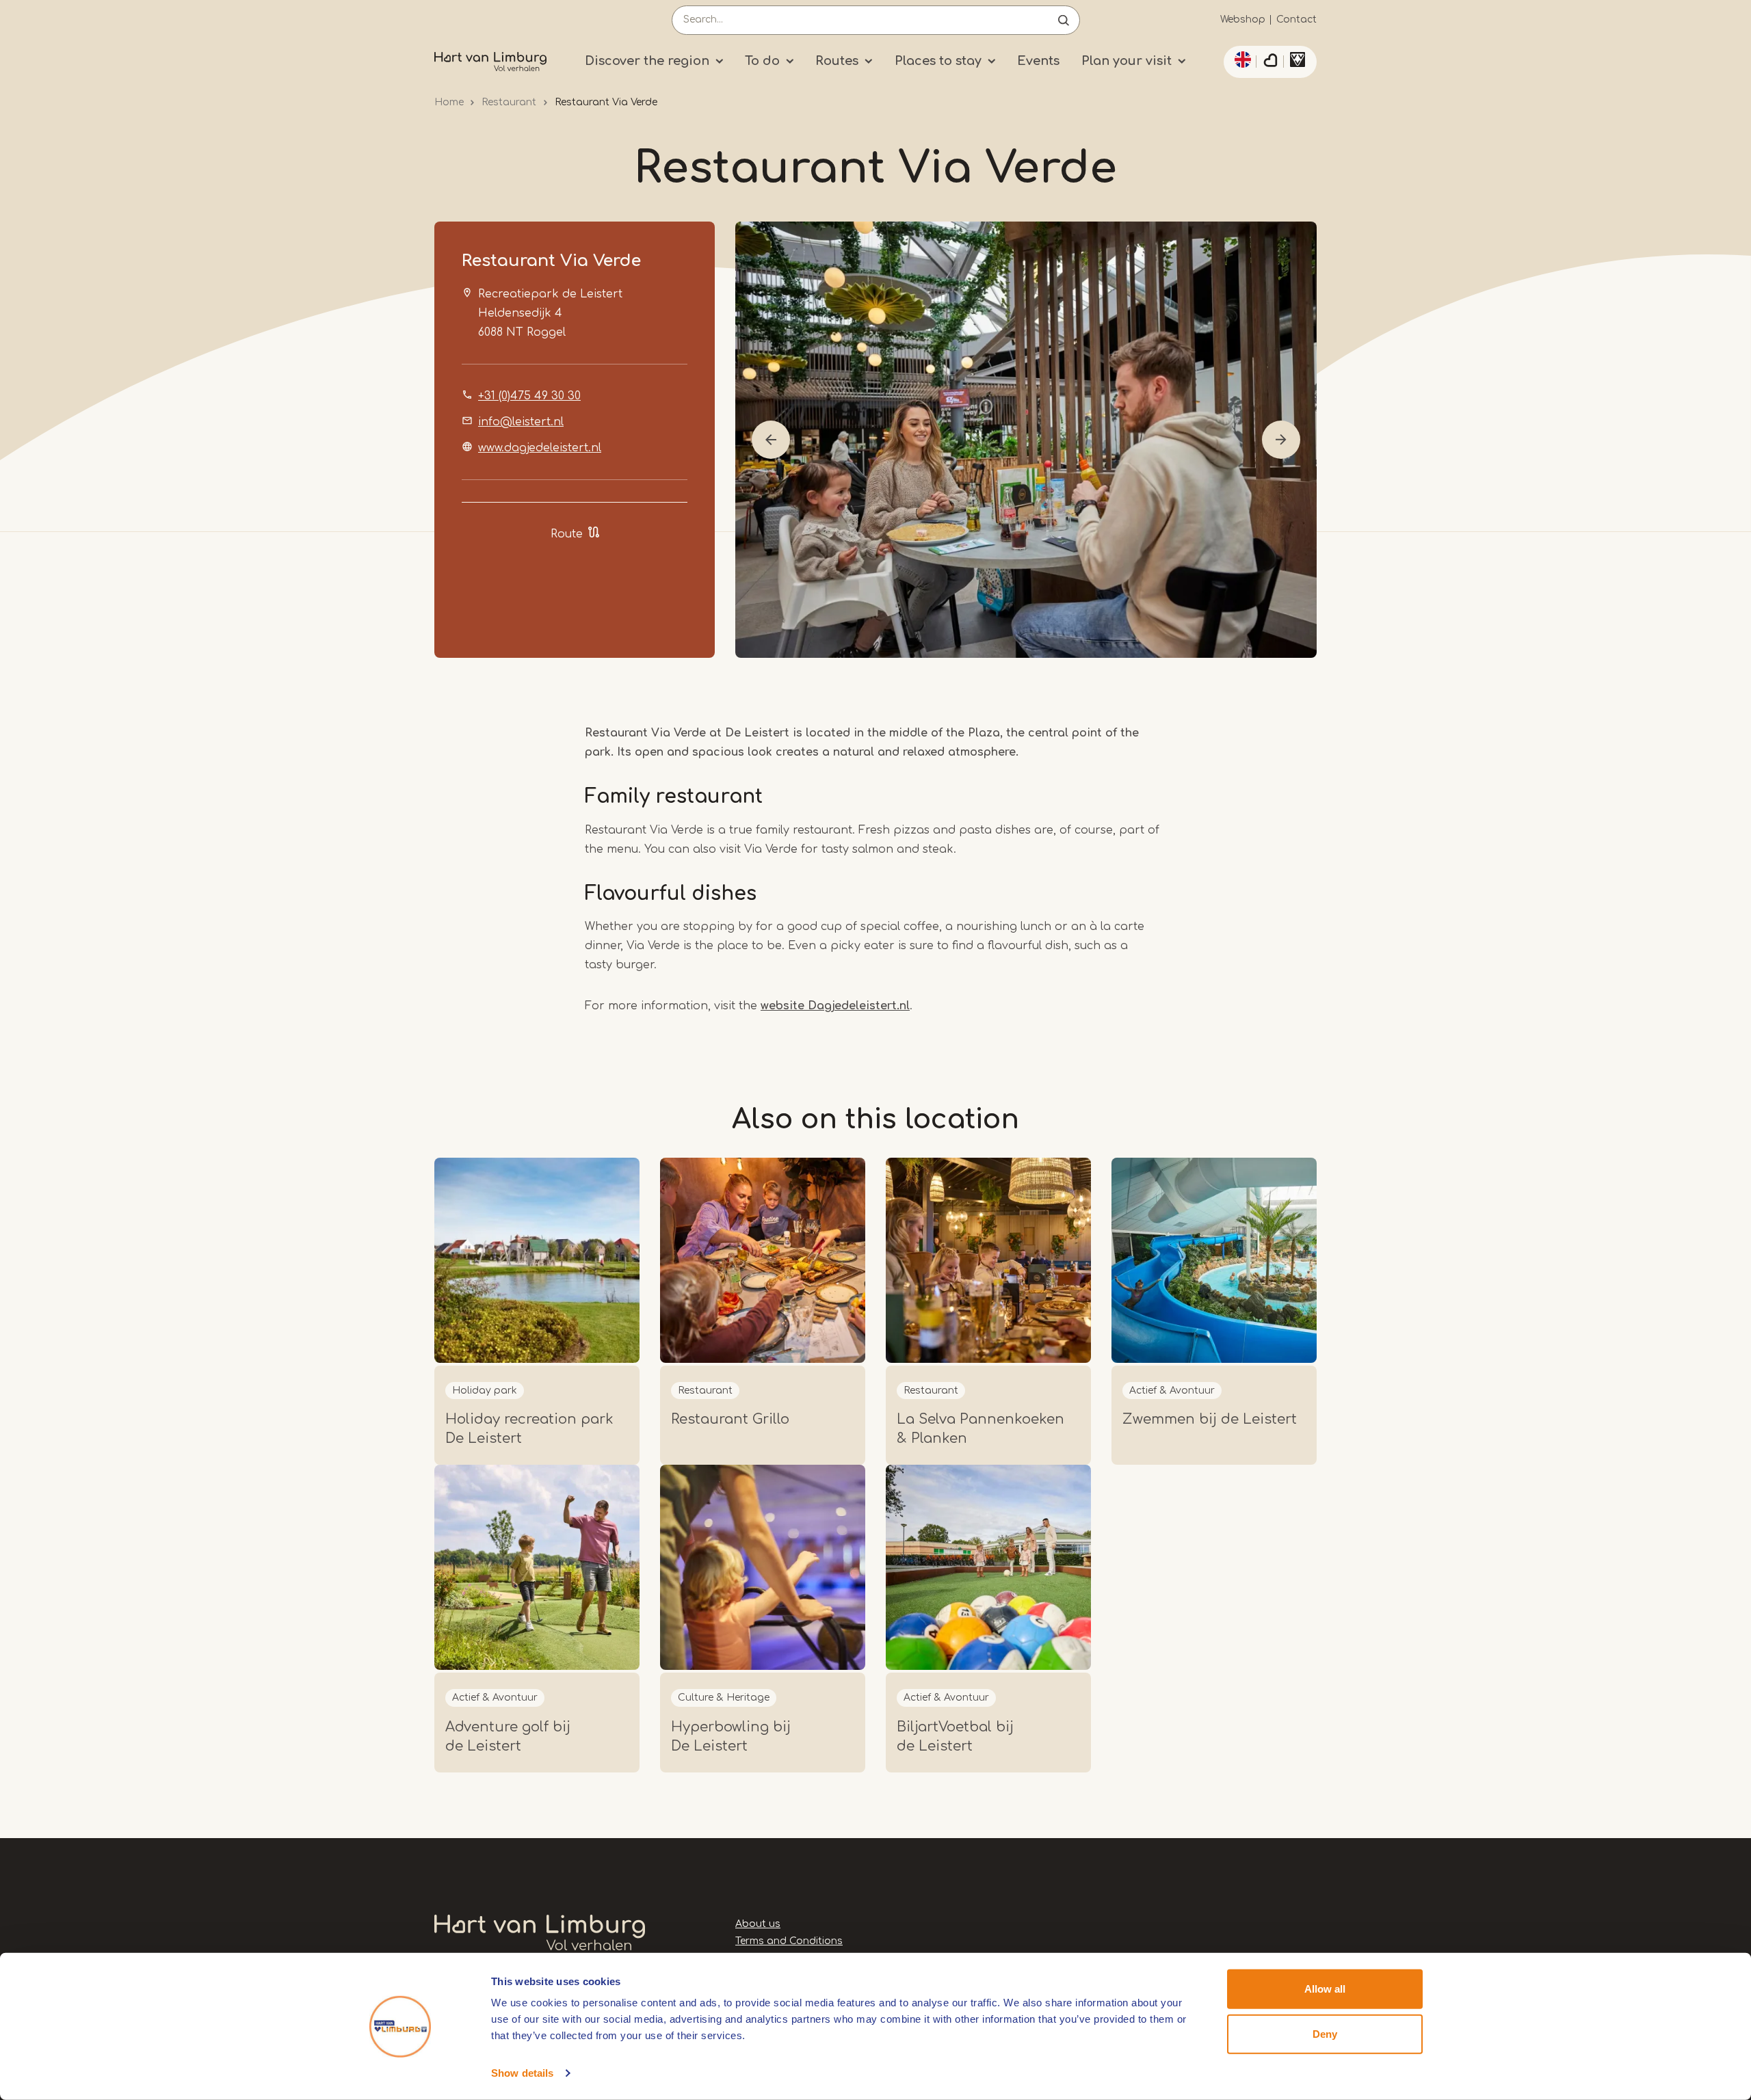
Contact (1296, 19)
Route (567, 534)
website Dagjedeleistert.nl (835, 1006)
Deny (1325, 2033)
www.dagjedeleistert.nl (540, 448)
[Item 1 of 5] (1026, 440)
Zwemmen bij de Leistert (1210, 1419)
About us (758, 1924)
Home (449, 102)
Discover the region (647, 61)
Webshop (1243, 19)
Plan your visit (1127, 61)
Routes (837, 61)
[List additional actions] (1241, 59)
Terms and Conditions (789, 1941)
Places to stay (938, 61)
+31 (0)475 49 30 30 (529, 396)
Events (1038, 61)
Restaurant (509, 102)
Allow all (1325, 1989)
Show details (522, 2073)
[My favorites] (1270, 62)
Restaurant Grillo (730, 1419)
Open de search (1064, 20)
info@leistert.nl (521, 422)
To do (762, 61)
